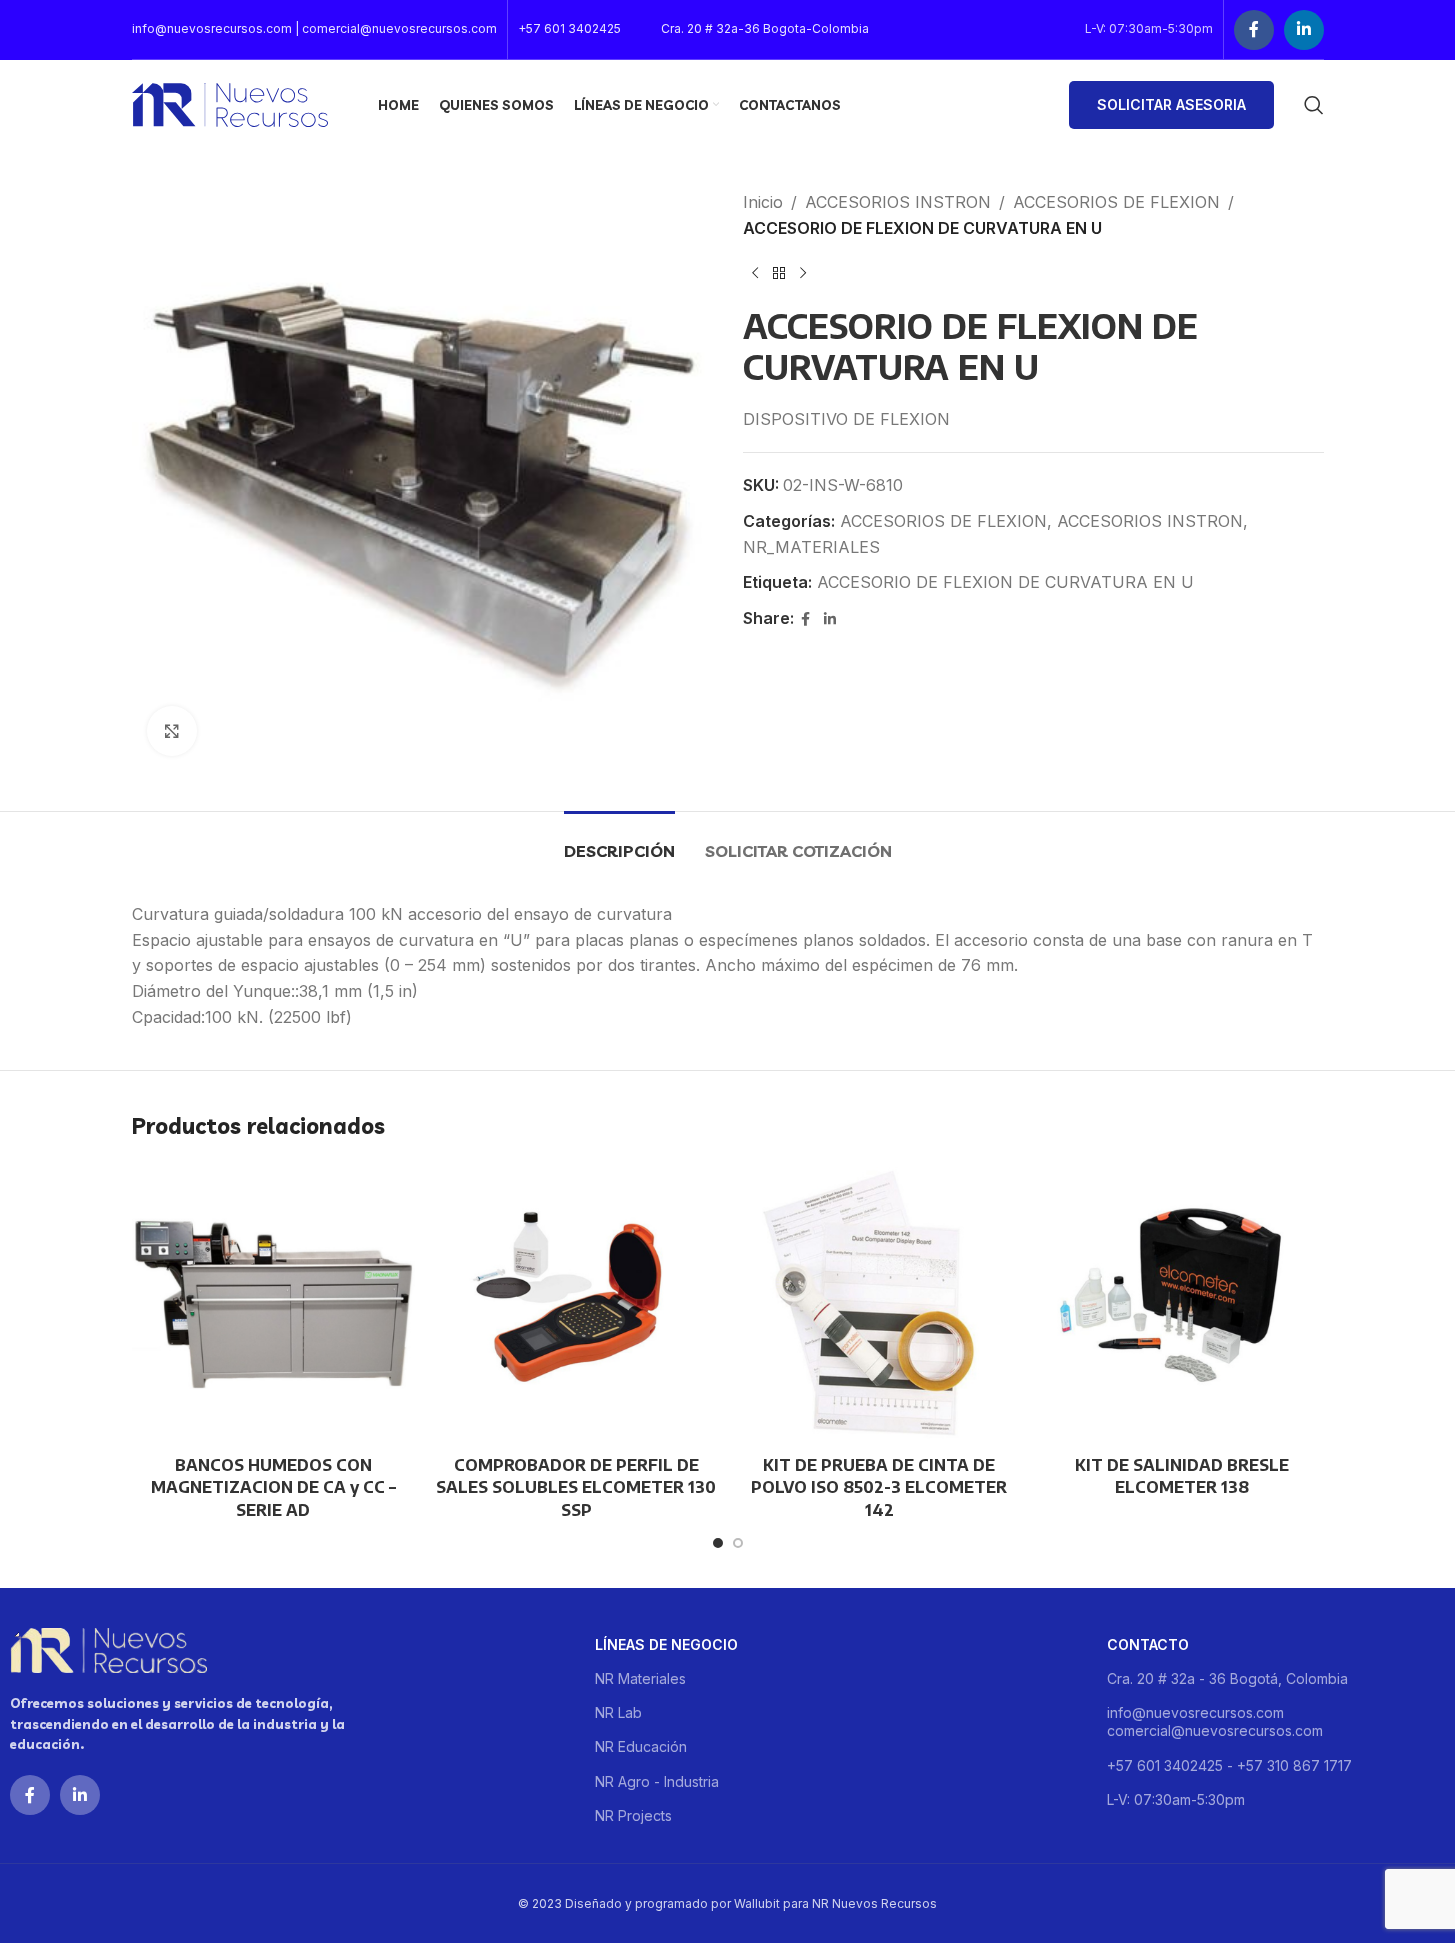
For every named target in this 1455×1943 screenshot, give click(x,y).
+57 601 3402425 (569, 28)
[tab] (619, 841)
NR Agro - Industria (657, 1781)
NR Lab (618, 1712)
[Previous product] (755, 273)
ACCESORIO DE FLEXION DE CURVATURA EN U (1005, 582)
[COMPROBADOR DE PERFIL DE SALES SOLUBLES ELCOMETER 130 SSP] (576, 1303)
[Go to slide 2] (738, 1543)
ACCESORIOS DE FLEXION (1116, 202)
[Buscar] (1314, 105)
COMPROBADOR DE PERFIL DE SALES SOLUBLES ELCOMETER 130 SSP (576, 1487)
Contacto (1148, 1644)
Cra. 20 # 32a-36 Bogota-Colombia (765, 28)
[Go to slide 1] (718, 1543)
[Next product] (803, 273)
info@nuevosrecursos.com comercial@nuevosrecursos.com (1215, 1721)
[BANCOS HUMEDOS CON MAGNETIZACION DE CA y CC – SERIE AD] (273, 1303)
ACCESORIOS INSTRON (898, 202)
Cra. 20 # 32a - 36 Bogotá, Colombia (1227, 1678)
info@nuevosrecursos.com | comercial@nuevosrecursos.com (314, 28)
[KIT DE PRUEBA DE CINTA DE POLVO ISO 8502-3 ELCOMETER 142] (879, 1303)
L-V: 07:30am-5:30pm (1176, 1799)
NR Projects (633, 1815)
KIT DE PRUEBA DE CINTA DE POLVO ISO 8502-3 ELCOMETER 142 (879, 1487)
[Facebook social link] (1254, 30)
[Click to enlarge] (172, 731)
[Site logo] (230, 103)
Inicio (763, 202)
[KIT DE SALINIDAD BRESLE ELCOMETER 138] (1182, 1303)
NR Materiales (640, 1678)
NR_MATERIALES (811, 547)
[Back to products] (779, 273)
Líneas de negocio (666, 1644)
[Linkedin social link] (1304, 30)
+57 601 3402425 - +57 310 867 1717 (1229, 1765)
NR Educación (641, 1746)
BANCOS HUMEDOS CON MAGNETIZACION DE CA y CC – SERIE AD (273, 1487)
